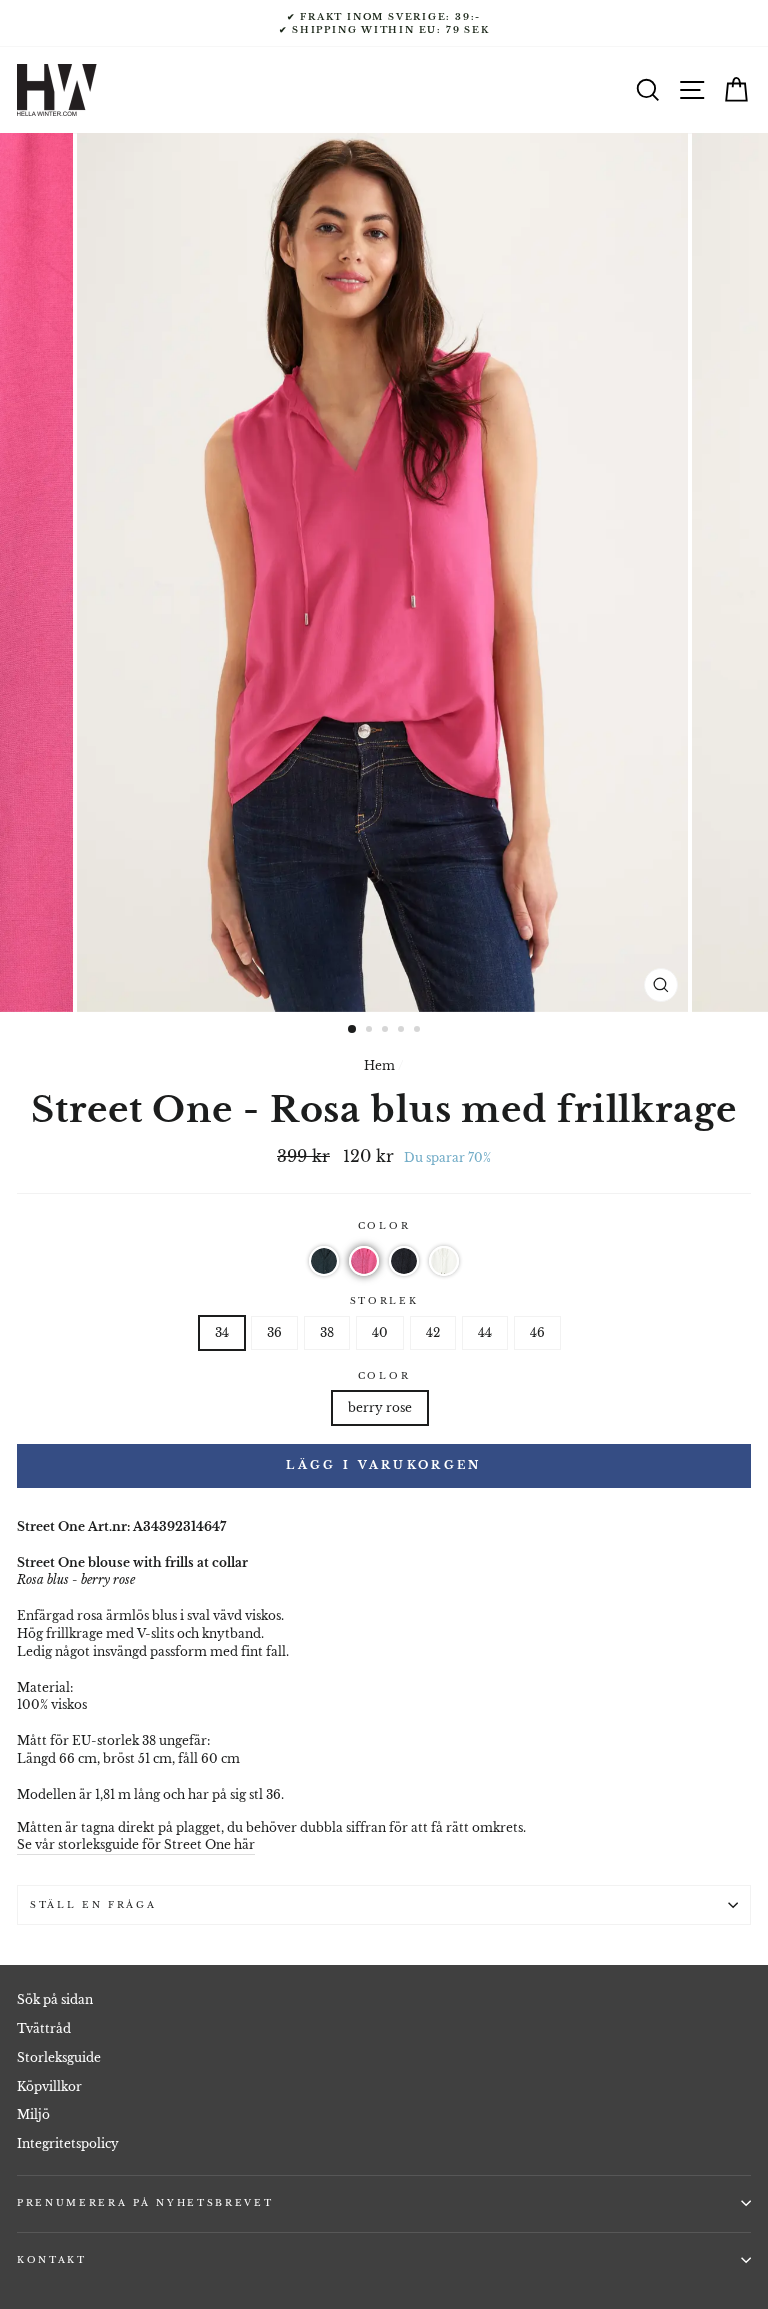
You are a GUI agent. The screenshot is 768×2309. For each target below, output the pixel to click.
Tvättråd (44, 2028)
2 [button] (371, 1031)
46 (537, 1332)
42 (433, 1332)
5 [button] (419, 1031)
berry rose (380, 1407)
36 (274, 1332)
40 (380, 1332)
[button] (324, 1261)
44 (485, 1332)
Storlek (384, 1300)
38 (327, 1332)
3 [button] (387, 1031)
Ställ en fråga (93, 1904)
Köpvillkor (49, 2086)
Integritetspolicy (68, 2143)
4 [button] (403, 1031)
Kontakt (52, 2259)
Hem (379, 1065)
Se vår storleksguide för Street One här (136, 1844)
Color (384, 1225)
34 (222, 1332)
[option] (384, 23)
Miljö (33, 2114)
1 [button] (353, 1030)
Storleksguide (59, 2057)
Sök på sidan (55, 1999)
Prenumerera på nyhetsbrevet (145, 2202)
